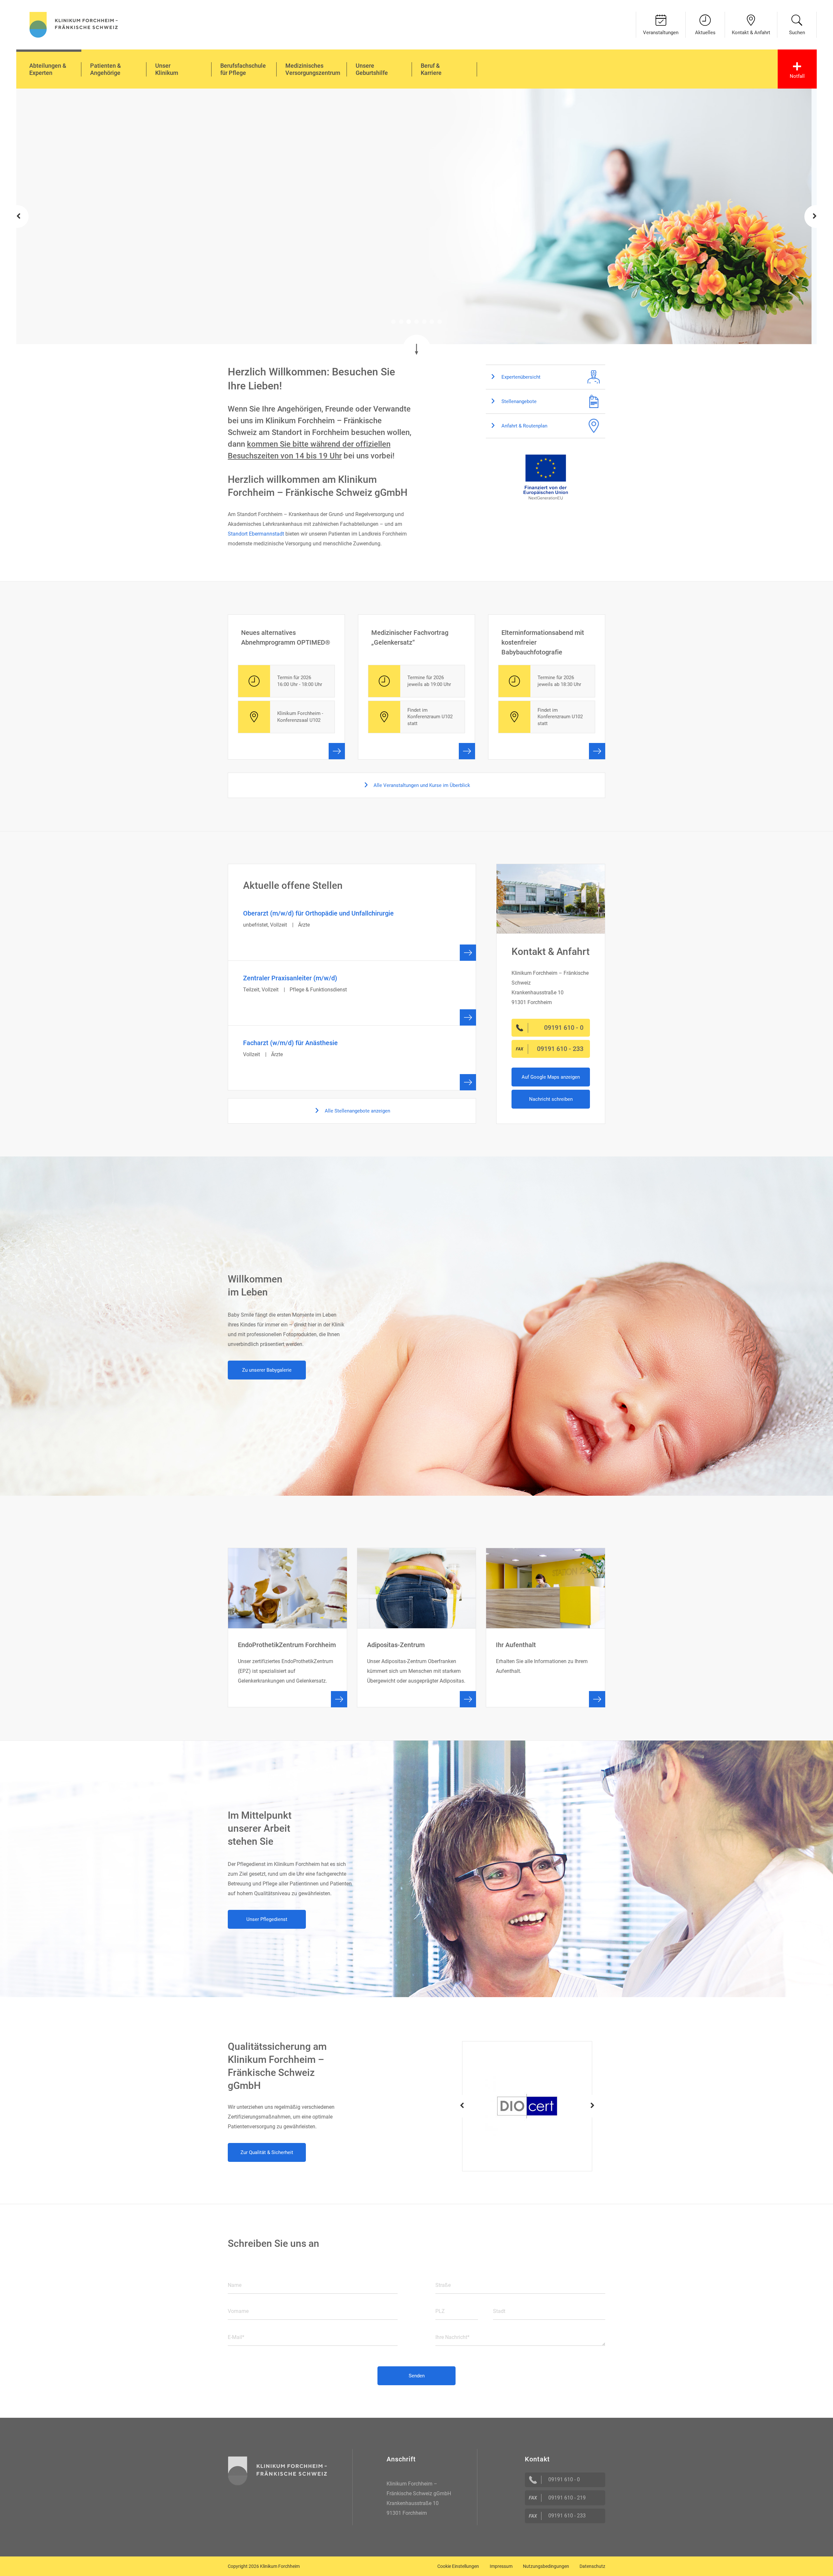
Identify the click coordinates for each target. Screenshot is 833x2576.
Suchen (797, 33)
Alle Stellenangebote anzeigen (357, 1111)
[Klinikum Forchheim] (74, 24)
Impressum (501, 2566)
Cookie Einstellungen (458, 2566)
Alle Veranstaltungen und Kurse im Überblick (421, 785)
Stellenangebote (518, 401)
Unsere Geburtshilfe (372, 69)
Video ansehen (244, 253)
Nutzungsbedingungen (546, 2566)
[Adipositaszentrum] (417, 1628)
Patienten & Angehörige (106, 69)
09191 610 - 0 (564, 2479)
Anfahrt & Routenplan (524, 426)
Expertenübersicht (520, 377)
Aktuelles (705, 33)
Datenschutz (592, 2566)
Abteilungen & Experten (48, 69)
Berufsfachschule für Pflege (243, 69)
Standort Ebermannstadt (256, 534)
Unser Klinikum (167, 69)
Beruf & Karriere (431, 69)
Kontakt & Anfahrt (751, 33)
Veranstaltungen (661, 33)
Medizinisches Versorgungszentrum (313, 69)
